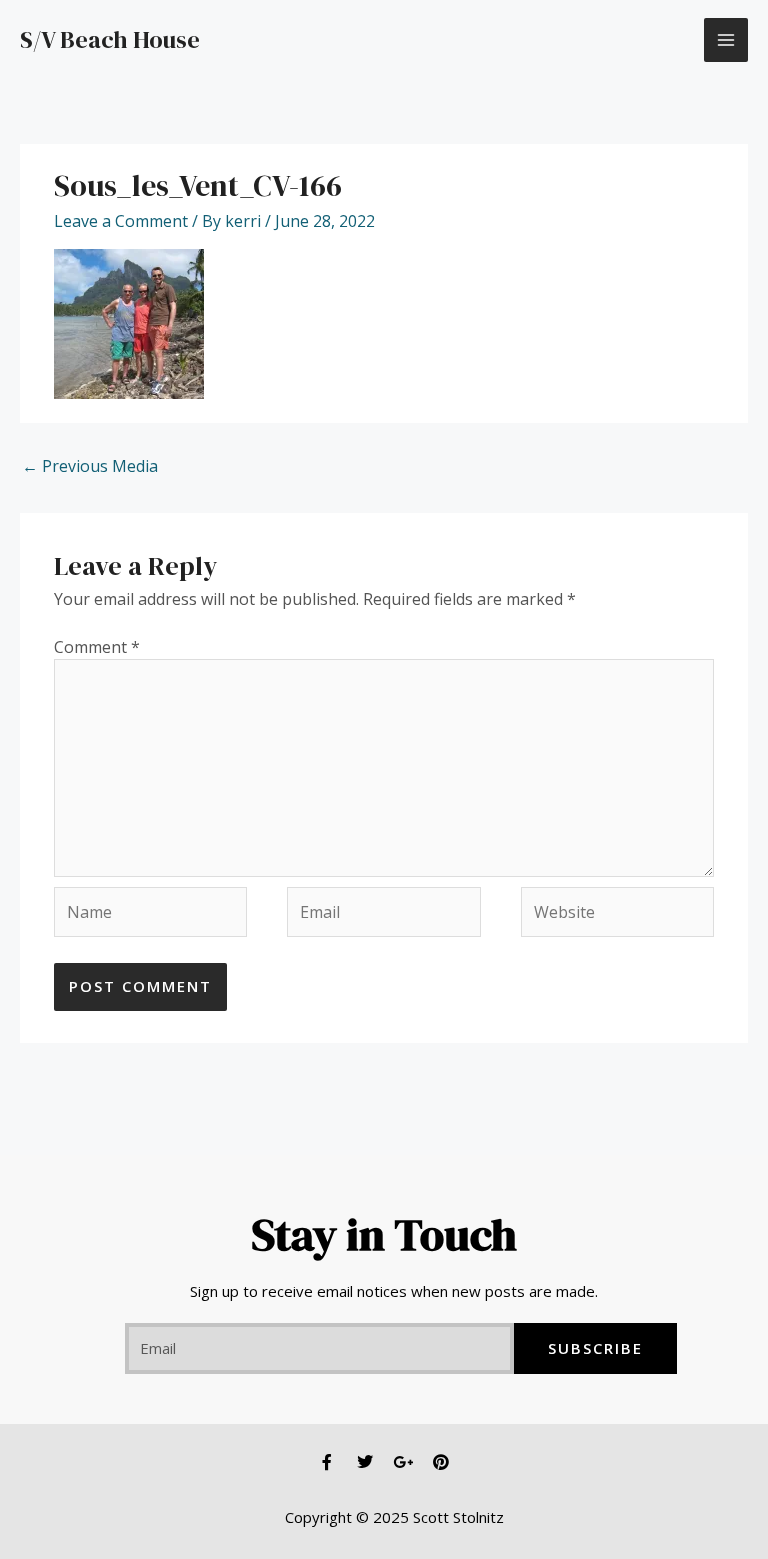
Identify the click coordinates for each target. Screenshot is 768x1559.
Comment (97, 647)
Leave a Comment (121, 221)
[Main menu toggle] (726, 40)
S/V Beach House (110, 39)
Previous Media (90, 466)
